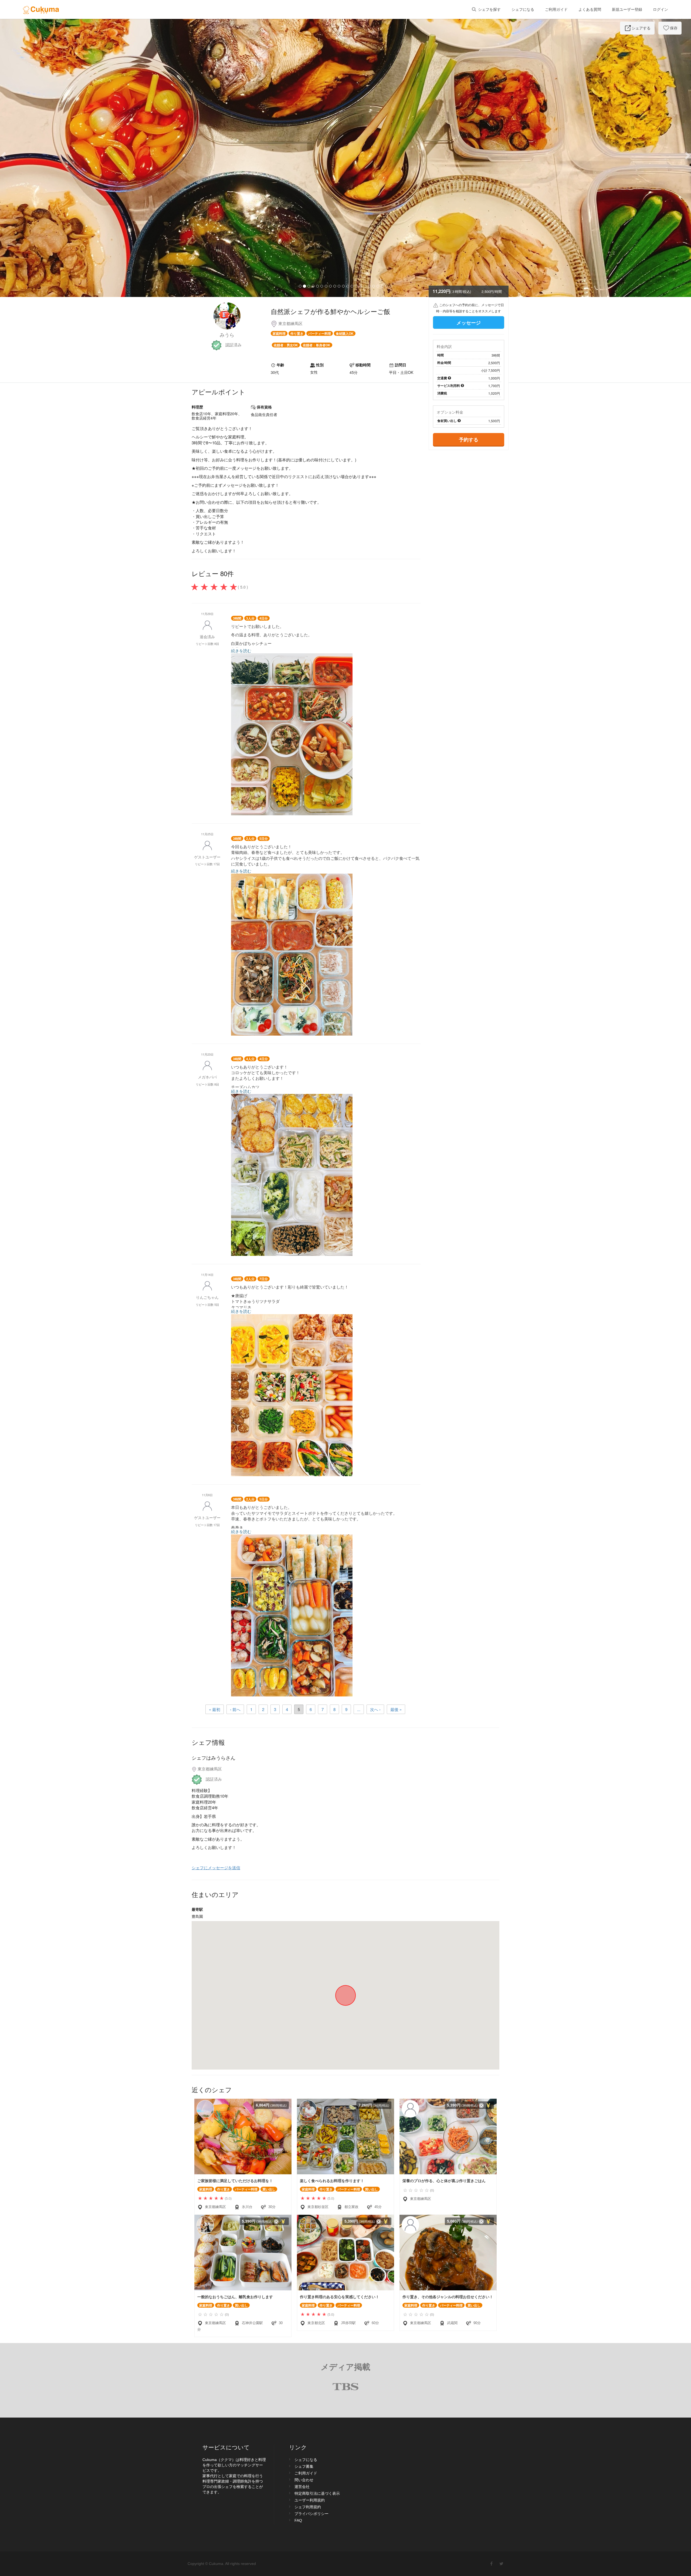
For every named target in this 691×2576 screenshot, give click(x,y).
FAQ (298, 2520)
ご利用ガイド (556, 9)
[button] (52, 155)
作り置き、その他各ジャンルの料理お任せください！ (448, 2297)
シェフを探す (489, 9)
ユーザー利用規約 (310, 2500)
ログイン (660, 9)
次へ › (375, 1709)
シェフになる (523, 9)
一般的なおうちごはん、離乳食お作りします (235, 2297)
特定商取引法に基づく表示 (317, 2493)
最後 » (396, 1709)
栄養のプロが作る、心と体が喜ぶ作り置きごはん (444, 2181)
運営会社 (302, 2487)
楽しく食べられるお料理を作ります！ (332, 2181)
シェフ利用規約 (308, 2507)
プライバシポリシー (311, 2514)
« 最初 (215, 1709)
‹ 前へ (235, 1709)
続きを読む (241, 650)
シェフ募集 (304, 2466)
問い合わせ (304, 2480)
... (359, 1709)
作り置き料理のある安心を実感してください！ (340, 2297)
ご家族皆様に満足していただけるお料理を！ (235, 2181)
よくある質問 (590, 9)
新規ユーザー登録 (627, 9)
